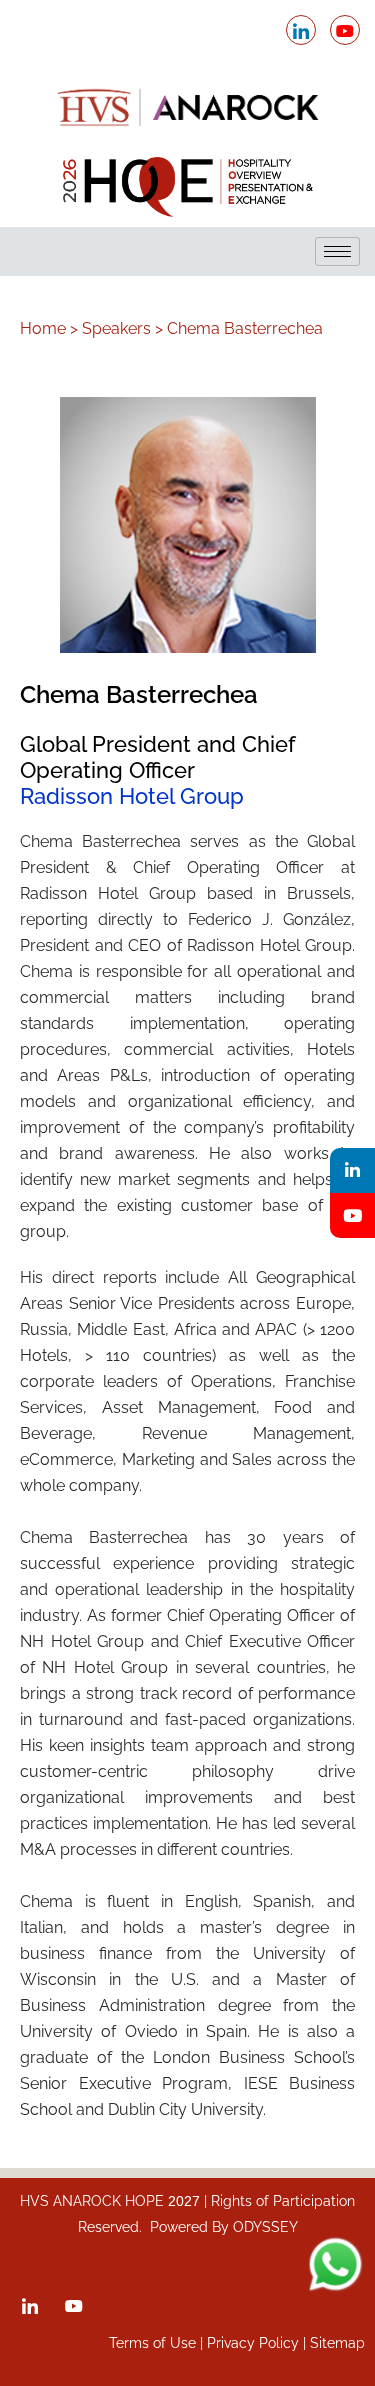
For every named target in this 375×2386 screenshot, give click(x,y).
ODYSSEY (265, 2227)
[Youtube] (345, 30)
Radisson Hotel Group (132, 796)
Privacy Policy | (258, 2343)
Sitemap (337, 2343)
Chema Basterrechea (245, 328)
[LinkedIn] (301, 30)
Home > (49, 328)
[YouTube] (352, 1215)
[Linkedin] (352, 1170)
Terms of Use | (158, 2343)
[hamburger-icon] (337, 251)
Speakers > (122, 328)
